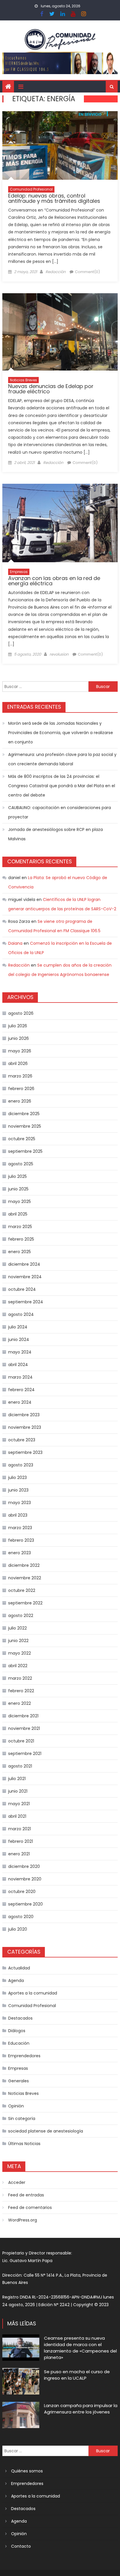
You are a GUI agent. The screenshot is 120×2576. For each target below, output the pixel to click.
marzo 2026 (20, 1076)
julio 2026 (18, 1026)
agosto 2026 (21, 1013)
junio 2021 (18, 1791)
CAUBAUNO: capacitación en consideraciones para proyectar (60, 812)
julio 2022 (17, 1628)
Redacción (55, 272)
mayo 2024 (20, 1352)
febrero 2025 (21, 1239)
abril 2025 (18, 1214)
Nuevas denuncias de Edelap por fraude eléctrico (51, 389)
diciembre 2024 (24, 1264)
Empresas (19, 572)
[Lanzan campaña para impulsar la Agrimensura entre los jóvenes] (21, 2415)
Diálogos (17, 2031)
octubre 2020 (22, 1892)
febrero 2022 (21, 1691)
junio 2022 (18, 1641)
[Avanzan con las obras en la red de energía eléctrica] (60, 523)
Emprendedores (24, 2056)
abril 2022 (18, 1666)
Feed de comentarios (30, 2207)
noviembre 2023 (25, 1427)
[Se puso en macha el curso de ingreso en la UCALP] (21, 2381)
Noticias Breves (23, 380)
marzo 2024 (20, 1377)
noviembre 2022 (25, 1578)
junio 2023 (18, 1490)
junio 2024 (19, 1339)
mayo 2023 (20, 1503)
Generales (18, 2081)
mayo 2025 (20, 1201)
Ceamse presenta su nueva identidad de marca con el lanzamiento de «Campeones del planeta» (80, 2348)
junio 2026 (18, 1038)
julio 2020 (18, 1929)
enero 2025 (20, 1252)
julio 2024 (18, 1327)
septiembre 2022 (25, 1603)
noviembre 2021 (24, 1728)
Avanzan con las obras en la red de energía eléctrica (54, 581)
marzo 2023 (20, 1528)
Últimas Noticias (24, 2144)
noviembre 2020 (25, 1879)
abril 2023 (18, 1515)
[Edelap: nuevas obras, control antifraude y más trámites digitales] (60, 145)
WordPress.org (23, 2220)
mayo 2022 (20, 1653)
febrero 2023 (21, 1540)
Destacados (20, 2018)
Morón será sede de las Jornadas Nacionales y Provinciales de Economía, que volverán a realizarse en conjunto (61, 733)
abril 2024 (18, 1365)
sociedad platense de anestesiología (46, 2131)
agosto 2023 (21, 1465)
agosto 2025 (21, 1164)
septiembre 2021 (25, 1754)
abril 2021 (17, 1816)
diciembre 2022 (24, 1565)
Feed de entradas (26, 2195)
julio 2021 (17, 1779)
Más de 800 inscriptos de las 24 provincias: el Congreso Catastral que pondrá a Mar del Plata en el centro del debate (62, 786)
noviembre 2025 (25, 1126)
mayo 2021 (19, 1804)
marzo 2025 (20, 1227)
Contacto (21, 2546)
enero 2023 (20, 1553)
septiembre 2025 (25, 1151)
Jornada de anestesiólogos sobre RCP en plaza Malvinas (55, 834)
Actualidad (19, 1968)
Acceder (17, 2182)
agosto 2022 (21, 1616)
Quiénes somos (27, 2471)
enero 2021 (19, 1854)
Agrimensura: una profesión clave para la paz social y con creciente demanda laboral (62, 759)
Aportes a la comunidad (33, 1993)
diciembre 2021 (23, 1716)
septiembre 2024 (26, 1302)
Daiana (15, 943)
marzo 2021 (20, 1829)
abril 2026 (18, 1063)
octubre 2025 (22, 1139)
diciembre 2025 (24, 1114)
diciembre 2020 (24, 1866)
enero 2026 (20, 1101)
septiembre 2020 (25, 1904)
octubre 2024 (22, 1289)
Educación (19, 2043)
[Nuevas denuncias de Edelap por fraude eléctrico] (60, 332)
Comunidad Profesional (31, 189)
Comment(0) (87, 272)
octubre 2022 (22, 1590)
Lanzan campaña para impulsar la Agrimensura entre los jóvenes (81, 2409)
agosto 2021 (20, 1766)
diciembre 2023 (24, 1415)
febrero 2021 (21, 1841)
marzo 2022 (20, 1678)
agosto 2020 (21, 1917)
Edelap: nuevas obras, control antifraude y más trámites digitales (54, 198)
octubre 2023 (22, 1440)
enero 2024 (20, 1402)
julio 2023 (17, 1478)
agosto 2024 (21, 1314)
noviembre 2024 (25, 1277)
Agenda (16, 1981)
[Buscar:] (45, 686)
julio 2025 (17, 1176)
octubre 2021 (21, 1741)
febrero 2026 (21, 1089)
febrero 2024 (21, 1390)
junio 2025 (18, 1189)
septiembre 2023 (25, 1452)
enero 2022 (20, 1703)
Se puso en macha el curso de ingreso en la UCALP (77, 2375)
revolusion (59, 654)
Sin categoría (22, 2119)
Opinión (16, 2106)
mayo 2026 (20, 1051)
